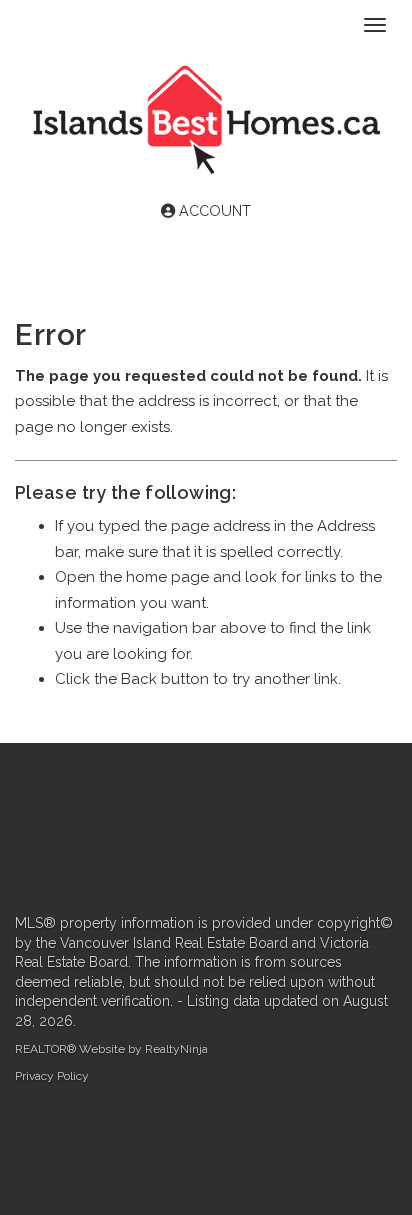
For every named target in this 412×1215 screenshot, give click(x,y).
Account (213, 211)
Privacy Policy (52, 1076)
